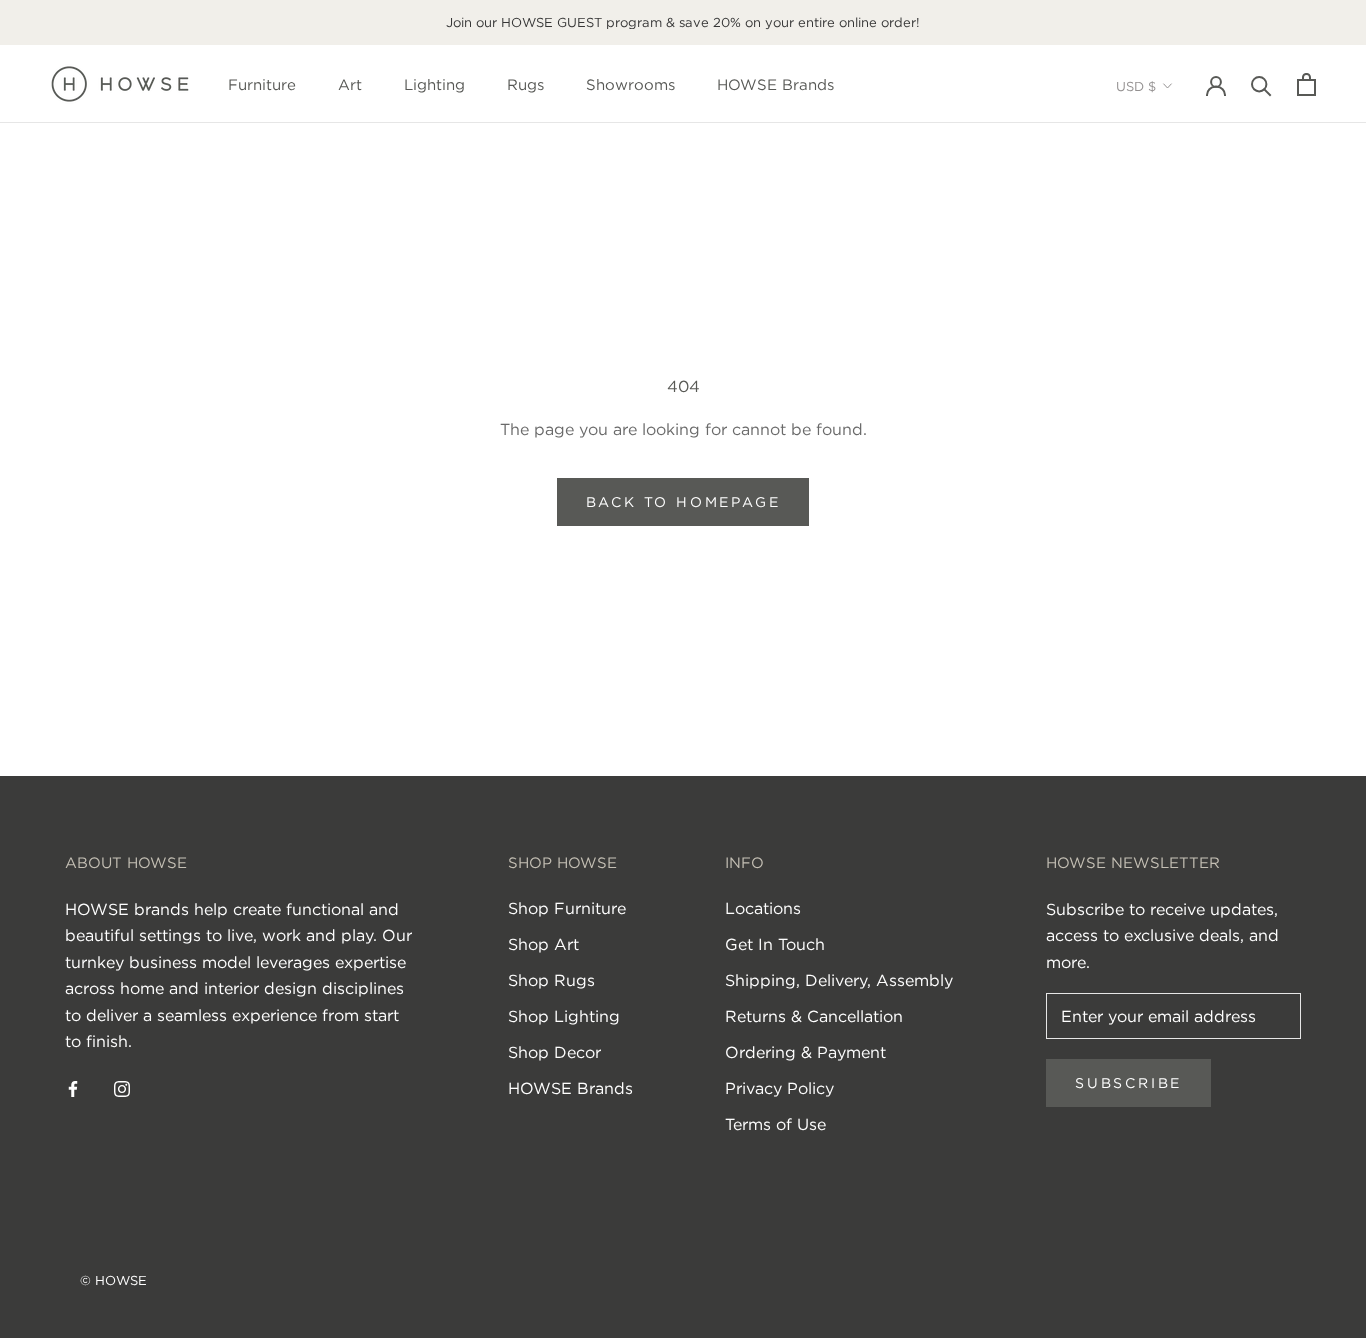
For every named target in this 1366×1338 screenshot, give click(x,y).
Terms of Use (775, 1124)
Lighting (434, 84)
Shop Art (543, 944)
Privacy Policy (779, 1088)
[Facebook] (73, 1087)
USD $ (1136, 86)
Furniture (262, 84)
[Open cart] (1306, 84)
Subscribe (1128, 1083)
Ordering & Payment (805, 1052)
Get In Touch (775, 944)
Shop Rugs (551, 980)
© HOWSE (113, 1280)
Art (350, 84)
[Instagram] (122, 1087)
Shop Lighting (564, 1016)
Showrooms (630, 84)
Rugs (525, 84)
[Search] (1261, 84)
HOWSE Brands (775, 84)
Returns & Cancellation (814, 1016)
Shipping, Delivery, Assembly (839, 980)
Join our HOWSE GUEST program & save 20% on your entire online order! (683, 22)
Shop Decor (554, 1052)
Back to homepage (683, 502)
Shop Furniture (567, 908)
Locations (763, 908)
